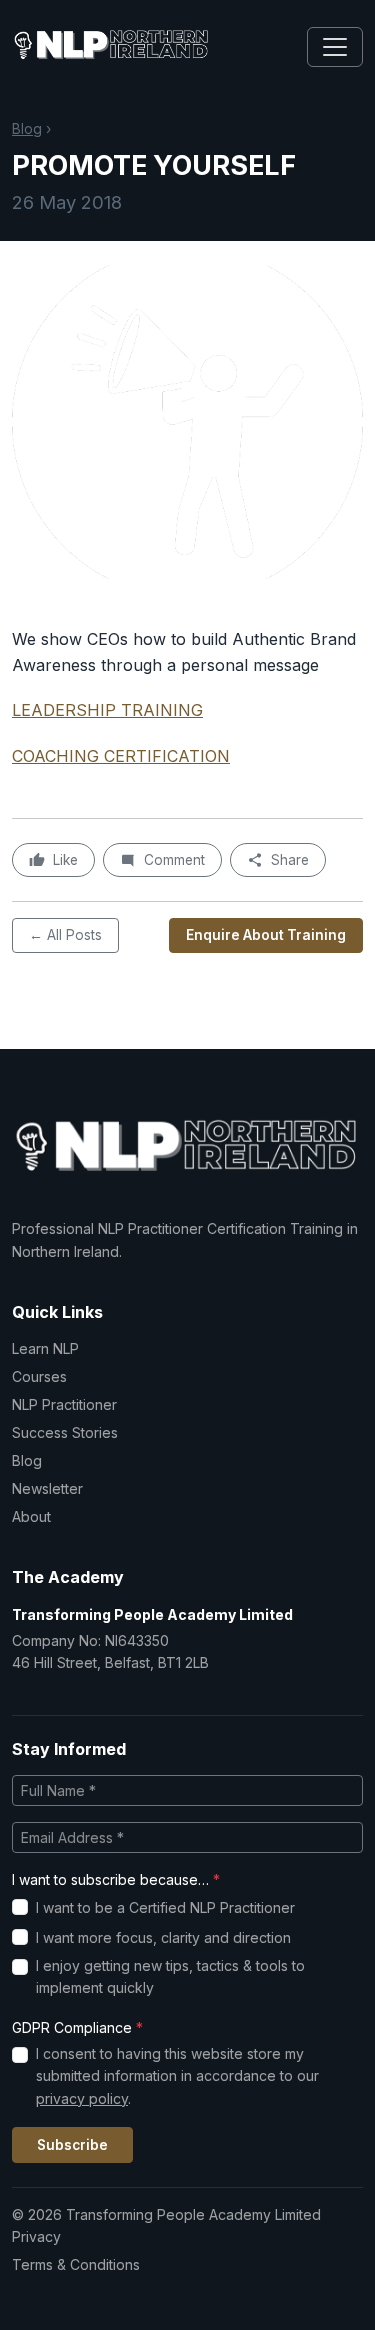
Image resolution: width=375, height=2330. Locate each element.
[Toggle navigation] (335, 47)
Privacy (36, 2236)
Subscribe (72, 2145)
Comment (174, 860)
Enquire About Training (266, 935)
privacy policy (82, 2098)
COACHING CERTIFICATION (121, 756)
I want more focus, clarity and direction (163, 1937)
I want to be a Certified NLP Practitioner (165, 1907)
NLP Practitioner (64, 1404)
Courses (39, 1376)
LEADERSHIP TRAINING (107, 710)
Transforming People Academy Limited (152, 1614)
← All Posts (65, 935)
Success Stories (65, 1432)
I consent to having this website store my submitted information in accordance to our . (177, 2076)
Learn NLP (45, 1348)
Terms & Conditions (76, 2264)
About (31, 1516)
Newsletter (47, 1488)
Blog (27, 128)
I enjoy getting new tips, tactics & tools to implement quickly (170, 1976)
